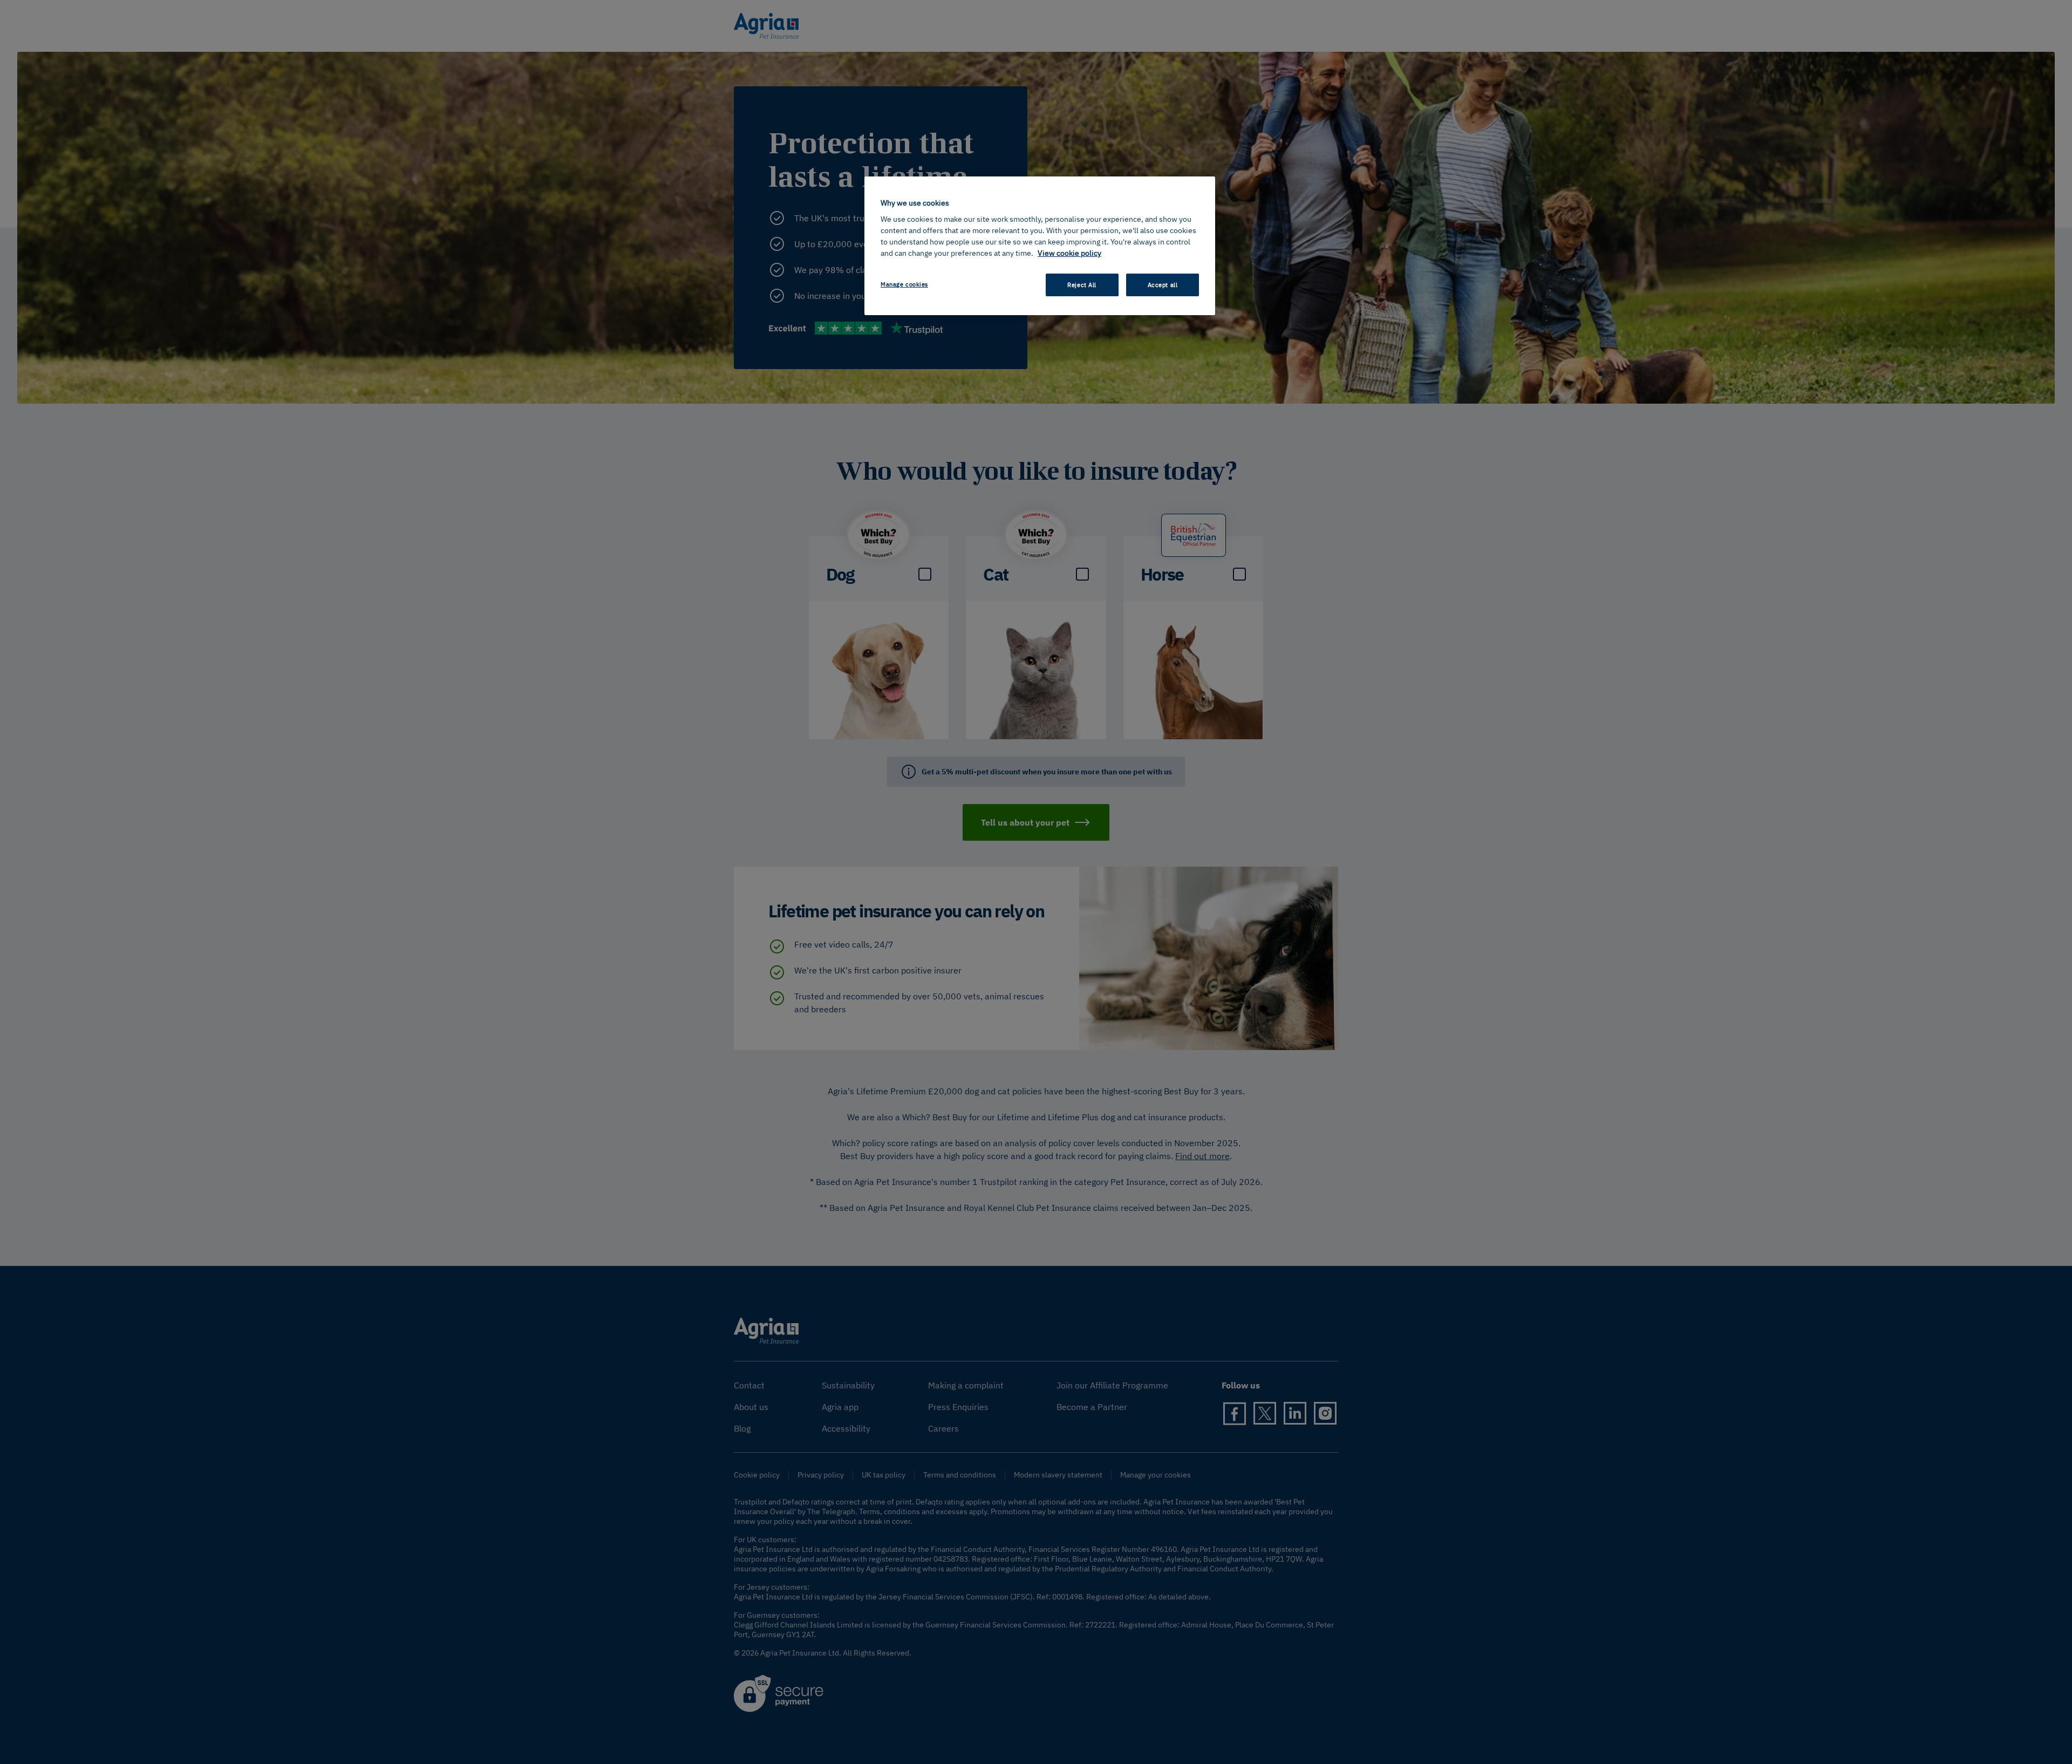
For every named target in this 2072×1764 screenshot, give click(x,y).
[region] (1040, 246)
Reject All (1082, 285)
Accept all (1163, 285)
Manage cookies (904, 284)
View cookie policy (1069, 253)
